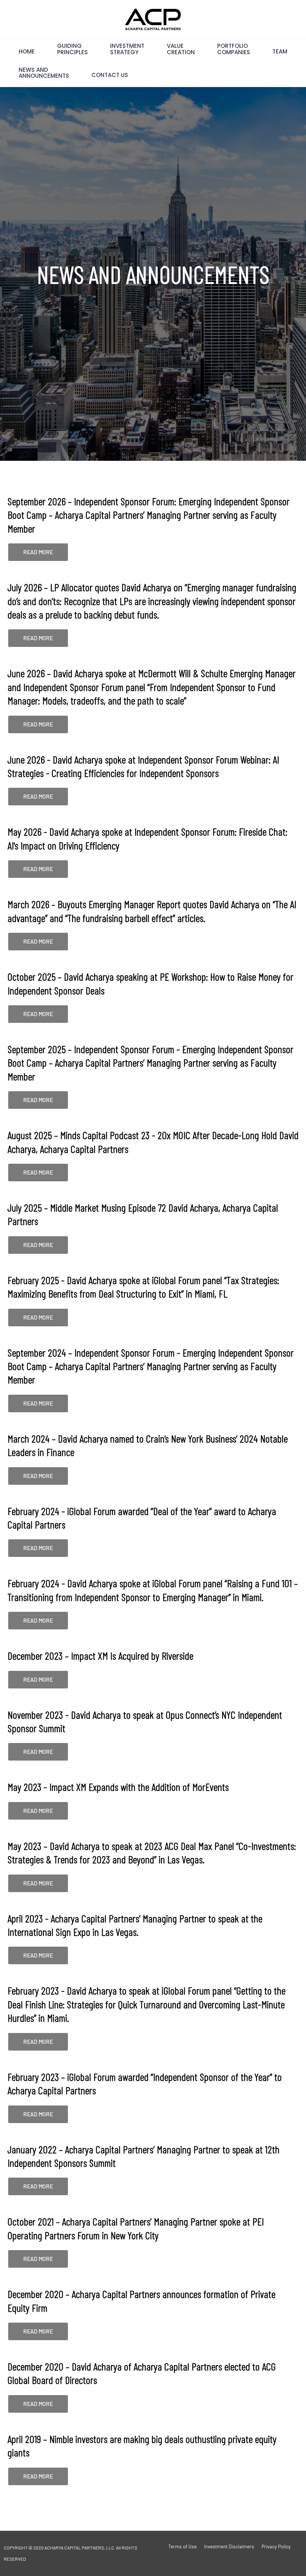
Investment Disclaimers (229, 2546)
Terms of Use (182, 2546)
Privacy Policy (276, 2546)
